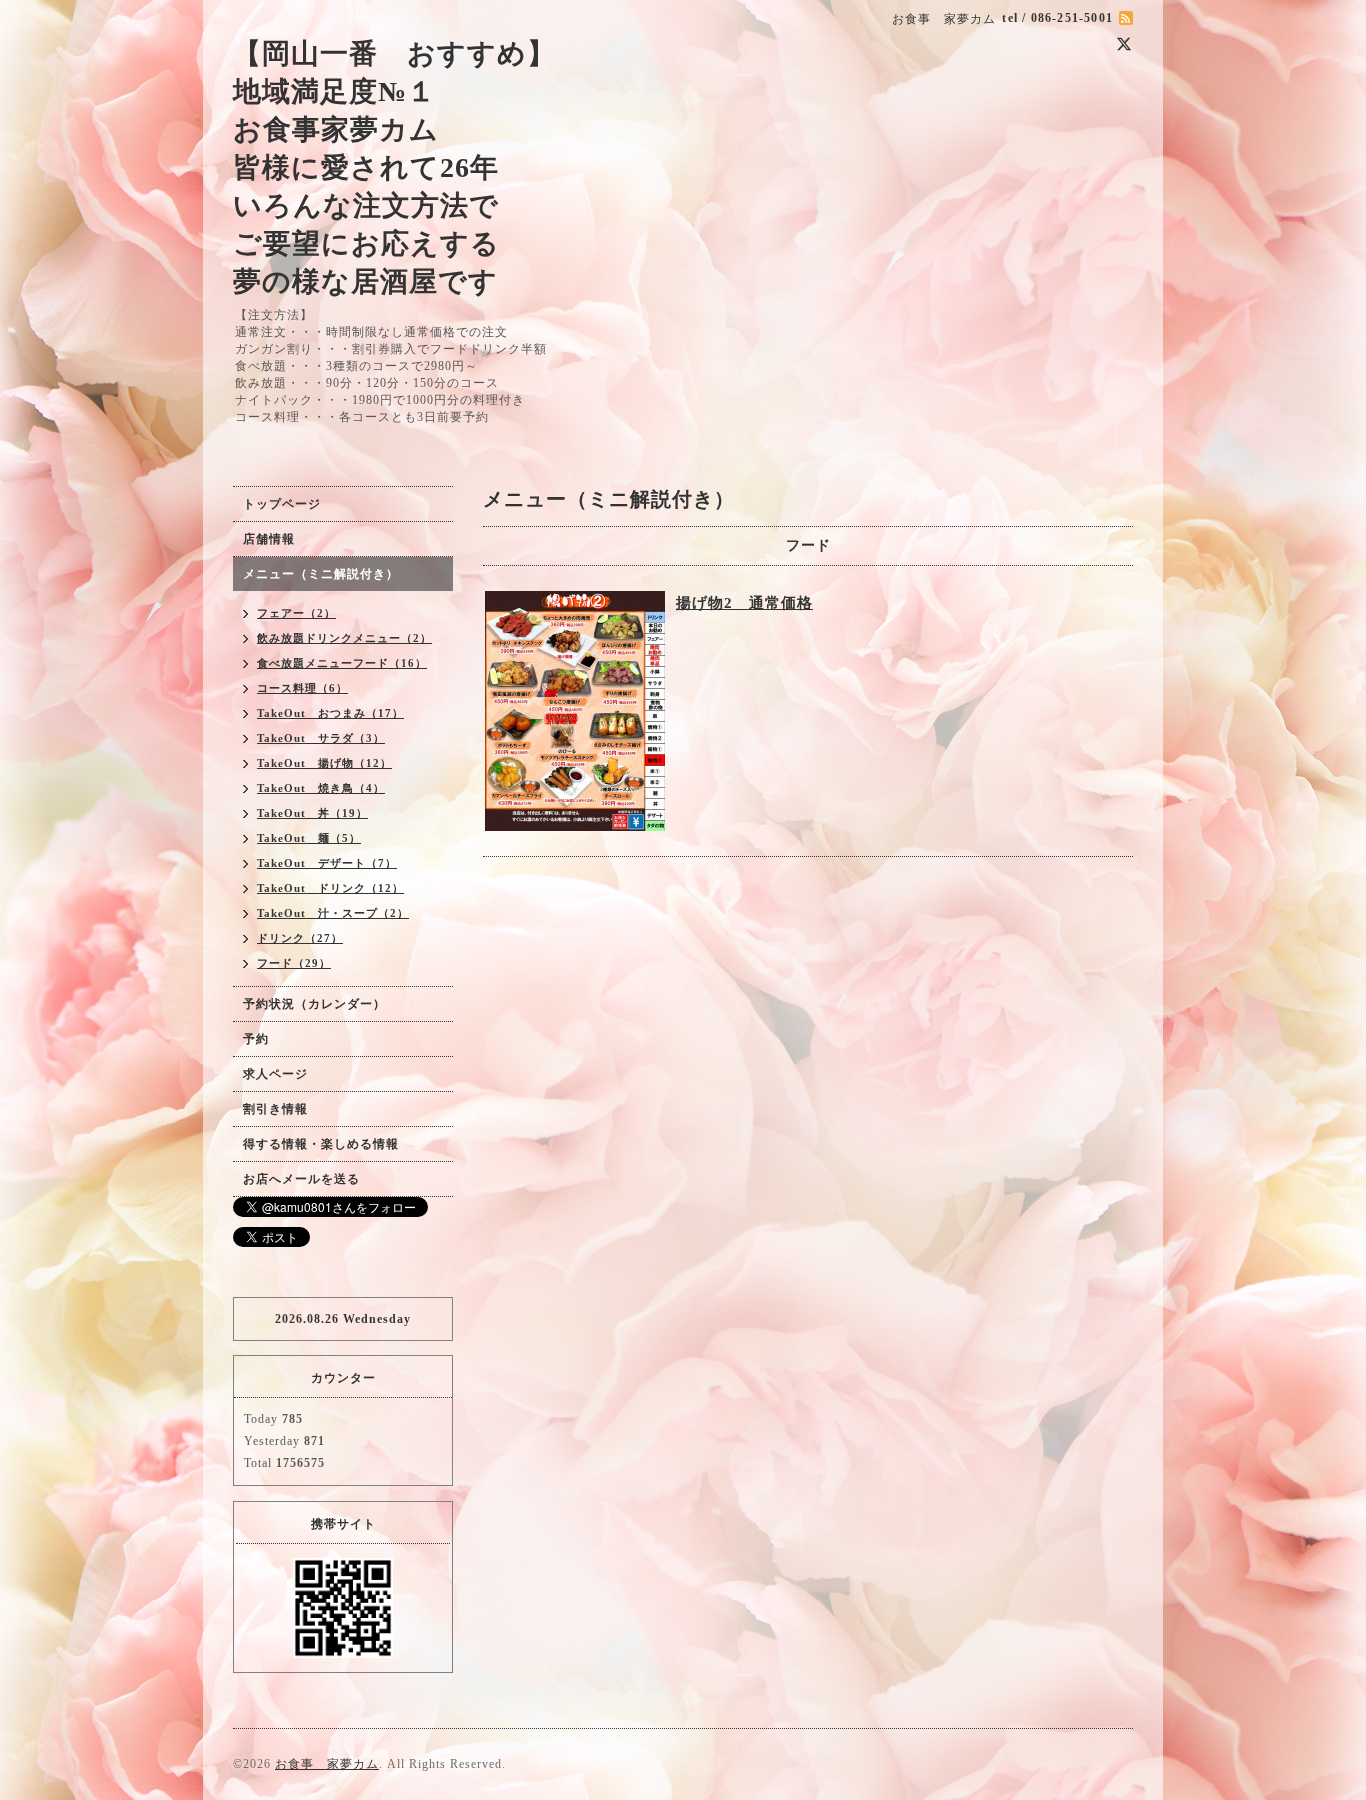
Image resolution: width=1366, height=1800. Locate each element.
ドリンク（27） (300, 938)
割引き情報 (275, 1109)
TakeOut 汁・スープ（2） (333, 913)
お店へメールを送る (301, 1179)
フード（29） (294, 963)
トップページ (282, 504)
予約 (256, 1039)
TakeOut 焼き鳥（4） (321, 788)
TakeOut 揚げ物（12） (324, 763)
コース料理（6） (302, 688)
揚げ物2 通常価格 (744, 603)
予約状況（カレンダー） (314, 1004)
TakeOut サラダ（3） (321, 738)
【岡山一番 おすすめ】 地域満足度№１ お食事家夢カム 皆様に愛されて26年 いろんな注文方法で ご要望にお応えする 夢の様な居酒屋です (394, 167)
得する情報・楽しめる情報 (321, 1144)
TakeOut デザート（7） (327, 863)
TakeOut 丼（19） (312, 813)
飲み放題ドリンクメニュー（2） (344, 638)
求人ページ (275, 1074)
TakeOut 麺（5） (309, 838)
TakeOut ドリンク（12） (330, 888)
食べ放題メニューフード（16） (342, 663)
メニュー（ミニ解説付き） (321, 574)
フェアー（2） (296, 613)
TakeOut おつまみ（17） (330, 713)
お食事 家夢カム (327, 1764)
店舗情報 (269, 539)
